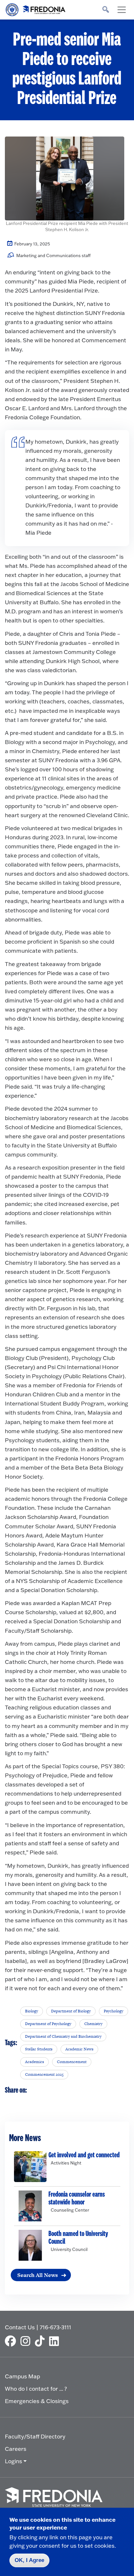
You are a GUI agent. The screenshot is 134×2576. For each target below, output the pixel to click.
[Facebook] (12, 2341)
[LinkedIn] (56, 2341)
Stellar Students (39, 2049)
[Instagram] (27, 2341)
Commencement (72, 2062)
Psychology (114, 2011)
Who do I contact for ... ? (36, 2389)
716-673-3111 (55, 2327)
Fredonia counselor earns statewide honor (77, 2198)
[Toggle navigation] (122, 10)
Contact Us (20, 2327)
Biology (32, 2011)
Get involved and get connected (84, 2155)
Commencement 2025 (44, 2074)
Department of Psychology (48, 2024)
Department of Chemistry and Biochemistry (63, 2036)
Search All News (38, 2275)
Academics (34, 2062)
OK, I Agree (29, 2560)
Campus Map (22, 2376)
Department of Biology (71, 2011)
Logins (13, 2461)
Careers (16, 2449)
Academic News (79, 2049)
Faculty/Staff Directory (35, 2436)
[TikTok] (41, 2341)
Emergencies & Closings (37, 2401)
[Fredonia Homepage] (36, 8)
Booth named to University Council (78, 2238)
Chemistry (93, 2024)
